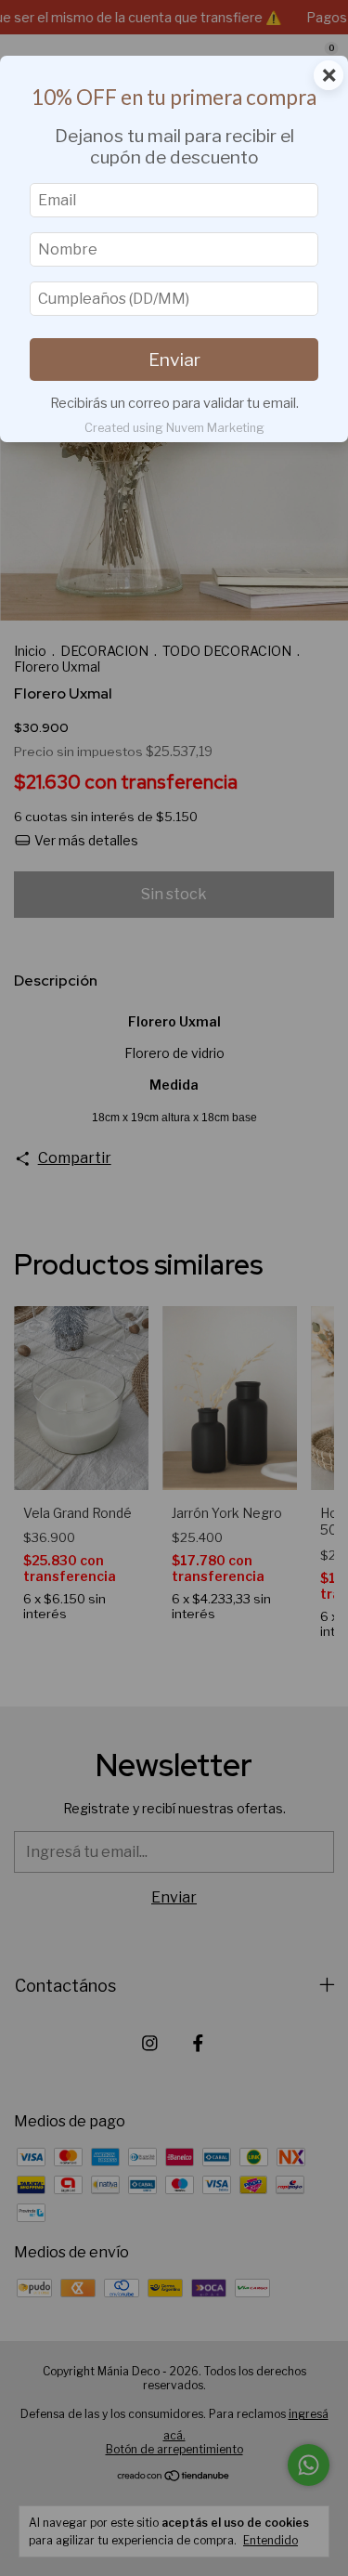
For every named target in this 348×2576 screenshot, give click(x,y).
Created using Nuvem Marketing (174, 428)
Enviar (174, 360)
